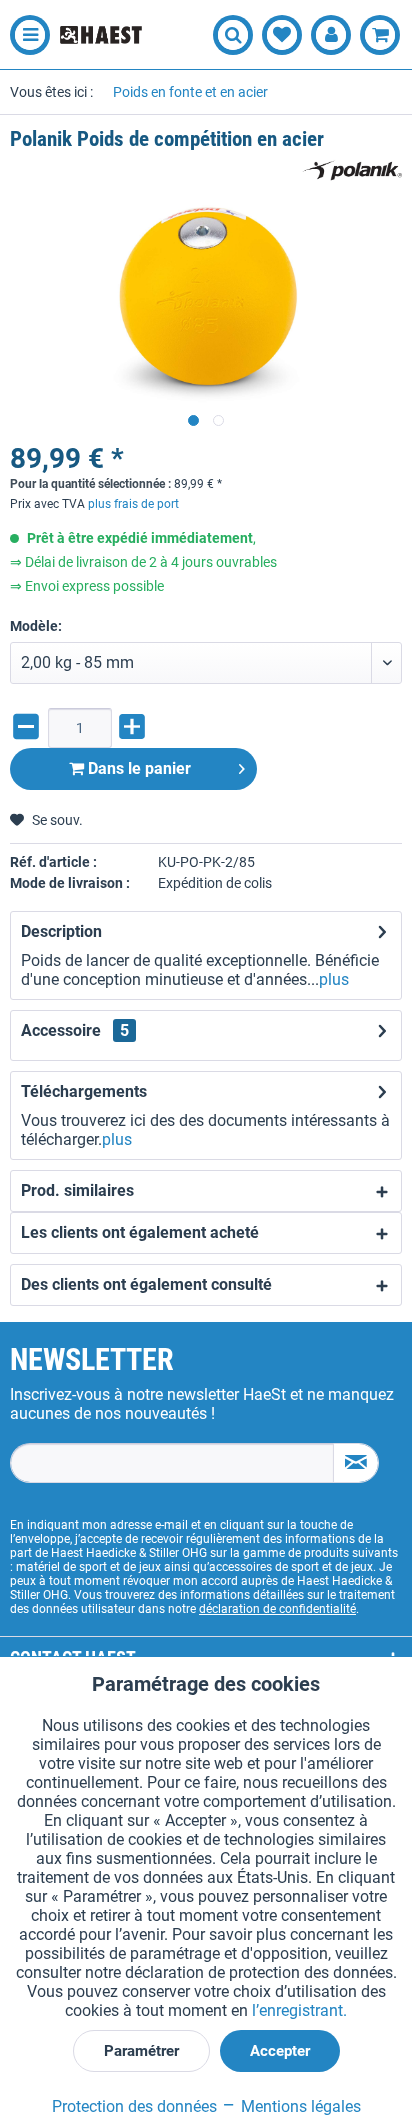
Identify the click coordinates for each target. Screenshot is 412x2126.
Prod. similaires (77, 1190)
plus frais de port (133, 504)
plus (334, 979)
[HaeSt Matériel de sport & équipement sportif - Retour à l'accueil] (101, 35)
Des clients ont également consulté (146, 1284)
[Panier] (380, 35)
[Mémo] (282, 35)
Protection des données (134, 2106)
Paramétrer (141, 2051)
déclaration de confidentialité (277, 1609)
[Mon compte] (331, 35)
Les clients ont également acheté (140, 1232)
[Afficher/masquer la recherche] (233, 35)
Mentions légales (299, 2106)
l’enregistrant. (299, 2010)
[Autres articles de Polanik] (352, 170)
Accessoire (75, 1030)
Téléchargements (84, 1091)
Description (61, 931)
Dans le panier (137, 768)
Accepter (280, 2051)
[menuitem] (25, 35)
